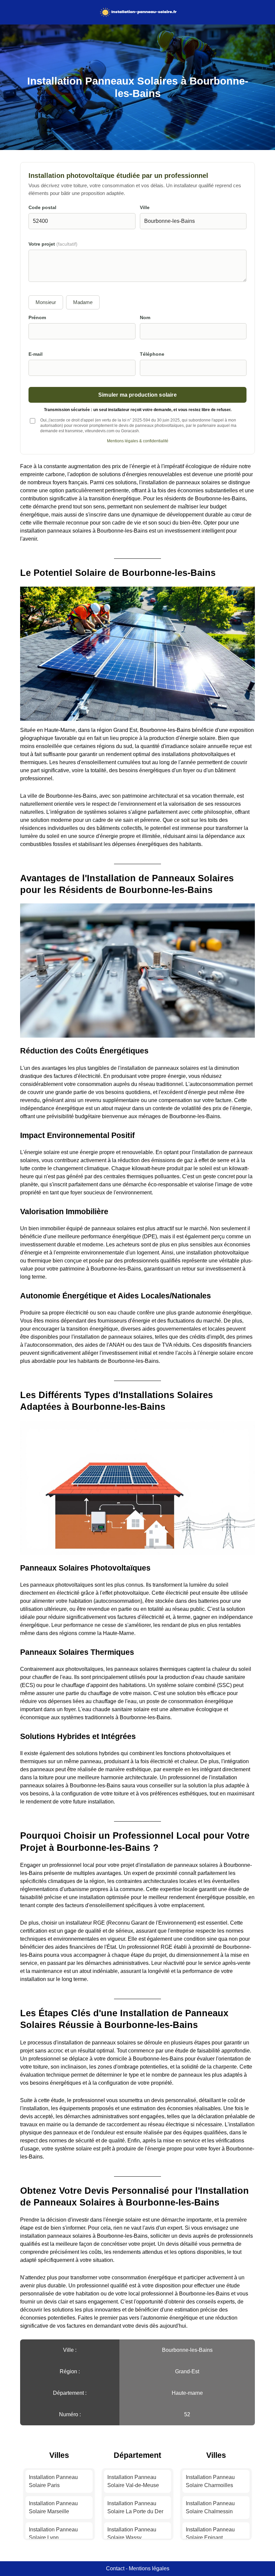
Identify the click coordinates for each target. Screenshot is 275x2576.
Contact (115, 2568)
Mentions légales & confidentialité (138, 441)
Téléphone (152, 354)
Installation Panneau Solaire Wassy (132, 2534)
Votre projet (53, 244)
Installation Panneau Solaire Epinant (210, 2534)
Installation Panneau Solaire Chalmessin (210, 2507)
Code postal (42, 208)
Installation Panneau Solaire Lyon (53, 2534)
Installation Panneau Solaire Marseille (53, 2507)
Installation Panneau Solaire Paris (53, 2481)
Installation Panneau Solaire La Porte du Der (135, 2507)
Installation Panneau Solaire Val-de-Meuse (133, 2481)
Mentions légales (149, 2568)
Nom (145, 318)
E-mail (36, 354)
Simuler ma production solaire (137, 395)
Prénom (37, 318)
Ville (145, 208)
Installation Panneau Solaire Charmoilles (210, 2481)
